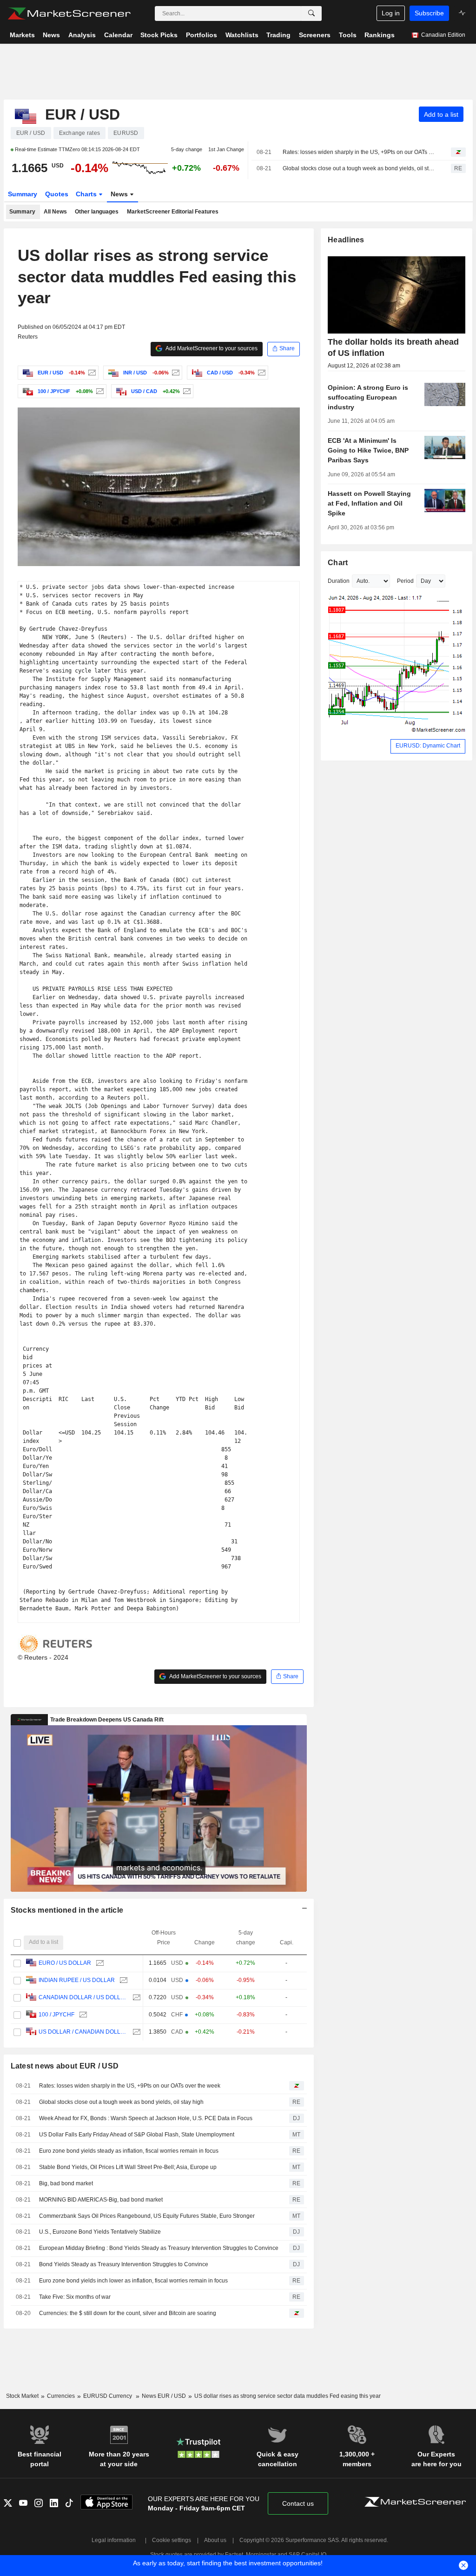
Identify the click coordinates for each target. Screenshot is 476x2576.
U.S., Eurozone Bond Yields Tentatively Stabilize (100, 2232)
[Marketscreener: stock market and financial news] (69, 13)
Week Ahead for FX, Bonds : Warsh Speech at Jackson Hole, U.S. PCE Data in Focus (146, 2118)
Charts (87, 194)
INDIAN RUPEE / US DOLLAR (77, 1980)
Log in (391, 13)
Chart (338, 563)
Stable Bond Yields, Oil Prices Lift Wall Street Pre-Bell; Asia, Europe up (128, 2167)
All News (55, 212)
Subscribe (429, 13)
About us (215, 2540)
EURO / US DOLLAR (65, 1963)
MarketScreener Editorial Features (173, 212)
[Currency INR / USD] (175, 373)
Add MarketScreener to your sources (211, 348)
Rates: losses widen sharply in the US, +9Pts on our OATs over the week (359, 152)
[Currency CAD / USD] (261, 373)
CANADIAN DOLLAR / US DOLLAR (83, 1997)
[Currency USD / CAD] (186, 391)
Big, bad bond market (66, 2183)
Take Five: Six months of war (75, 2297)
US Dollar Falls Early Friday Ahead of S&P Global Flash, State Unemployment (137, 2135)
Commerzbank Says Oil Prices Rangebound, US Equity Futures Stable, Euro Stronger (147, 2216)
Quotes (57, 194)
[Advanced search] (311, 13)
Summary (23, 194)
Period (405, 581)
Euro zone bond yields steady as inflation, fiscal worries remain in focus (129, 2151)
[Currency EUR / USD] (91, 373)
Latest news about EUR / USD (65, 2066)
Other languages (97, 212)
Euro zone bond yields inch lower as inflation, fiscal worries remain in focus (133, 2281)
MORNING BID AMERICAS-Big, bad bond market (101, 2200)
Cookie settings (172, 2540)
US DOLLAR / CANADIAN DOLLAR (83, 2032)
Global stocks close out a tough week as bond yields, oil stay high (359, 168)
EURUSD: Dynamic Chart (428, 746)
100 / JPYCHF (56, 2015)
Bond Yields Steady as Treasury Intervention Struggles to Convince (124, 2264)
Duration (339, 581)
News (120, 194)
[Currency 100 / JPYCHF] (99, 391)
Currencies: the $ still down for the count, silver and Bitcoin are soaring (128, 2313)
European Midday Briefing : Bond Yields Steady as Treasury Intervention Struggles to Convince (159, 2248)
